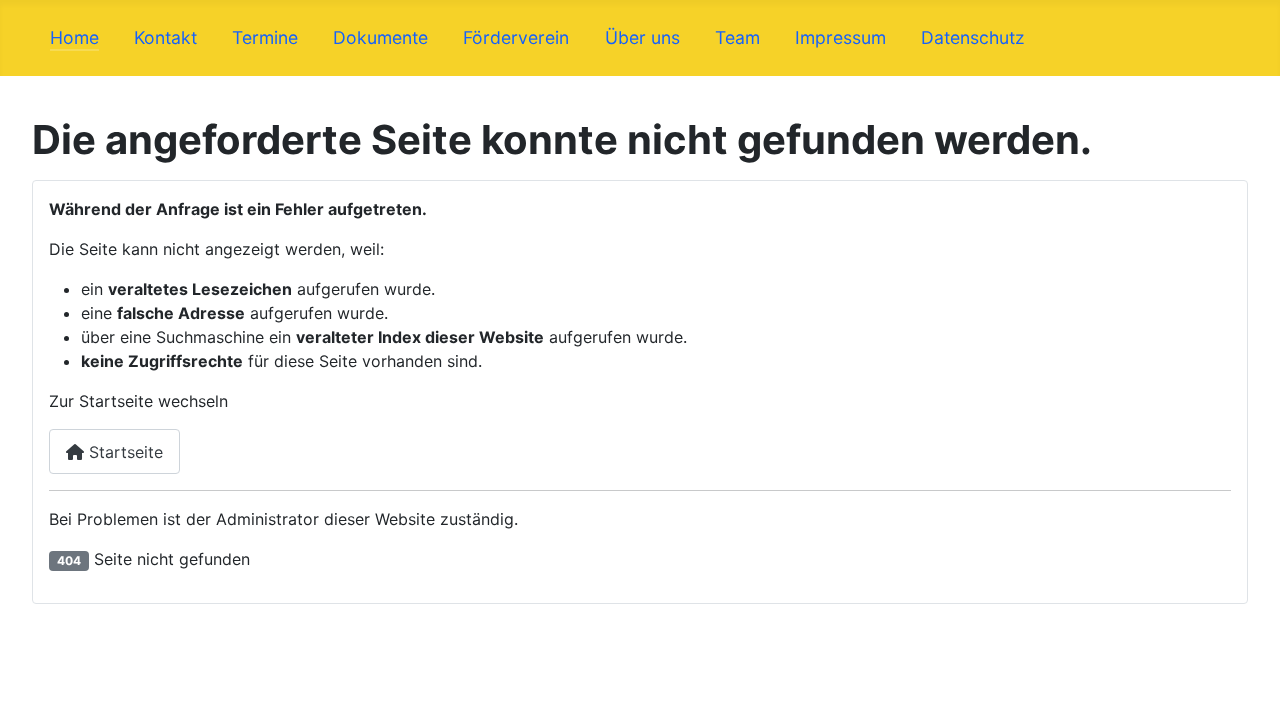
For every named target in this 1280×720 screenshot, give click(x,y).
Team (737, 37)
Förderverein (516, 37)
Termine (265, 37)
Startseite (123, 452)
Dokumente (380, 37)
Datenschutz (973, 37)
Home (74, 37)
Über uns (642, 37)
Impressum (840, 37)
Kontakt (165, 37)
